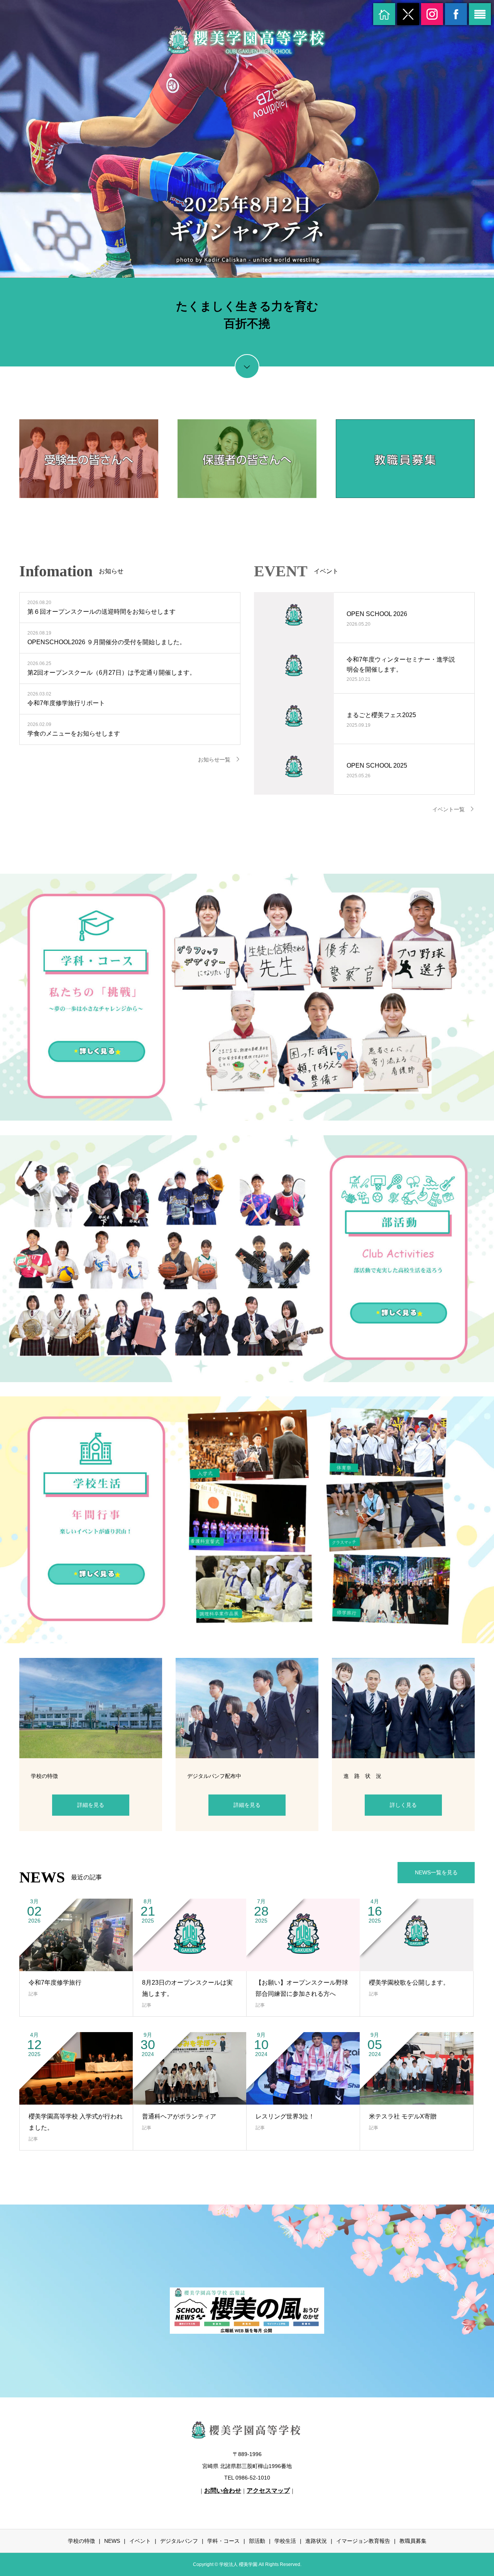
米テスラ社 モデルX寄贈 (403, 2116)
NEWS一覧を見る (436, 1872)
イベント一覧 (448, 809)
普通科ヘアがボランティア (179, 2116)
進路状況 (316, 2541)
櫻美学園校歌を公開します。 (409, 1983)
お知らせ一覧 (214, 760)
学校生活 (285, 2541)
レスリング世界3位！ (285, 2116)
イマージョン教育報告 (363, 2541)
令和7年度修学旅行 (55, 1983)
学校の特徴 (81, 2541)
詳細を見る (91, 1805)
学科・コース (223, 2541)
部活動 (257, 2541)
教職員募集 (413, 2541)
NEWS (112, 2541)
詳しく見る (403, 1805)
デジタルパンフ (179, 2541)
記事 (33, 1994)
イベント (140, 2541)
